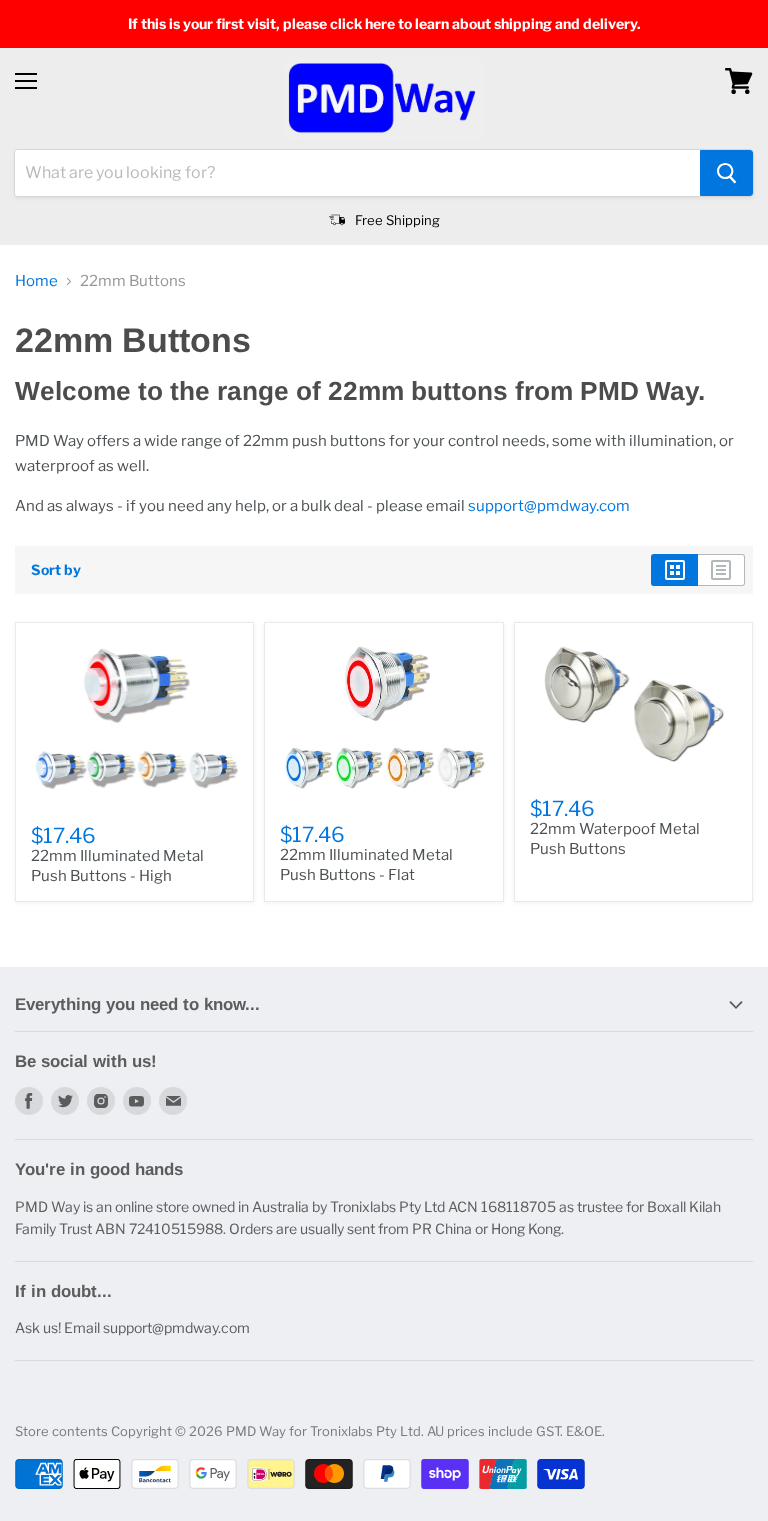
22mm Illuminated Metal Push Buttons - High (117, 866)
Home (36, 281)
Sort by (56, 570)
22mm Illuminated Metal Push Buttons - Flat (366, 865)
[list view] (721, 570)
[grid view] (674, 570)
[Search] (726, 173)
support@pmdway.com (549, 506)
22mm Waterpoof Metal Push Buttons (615, 839)
